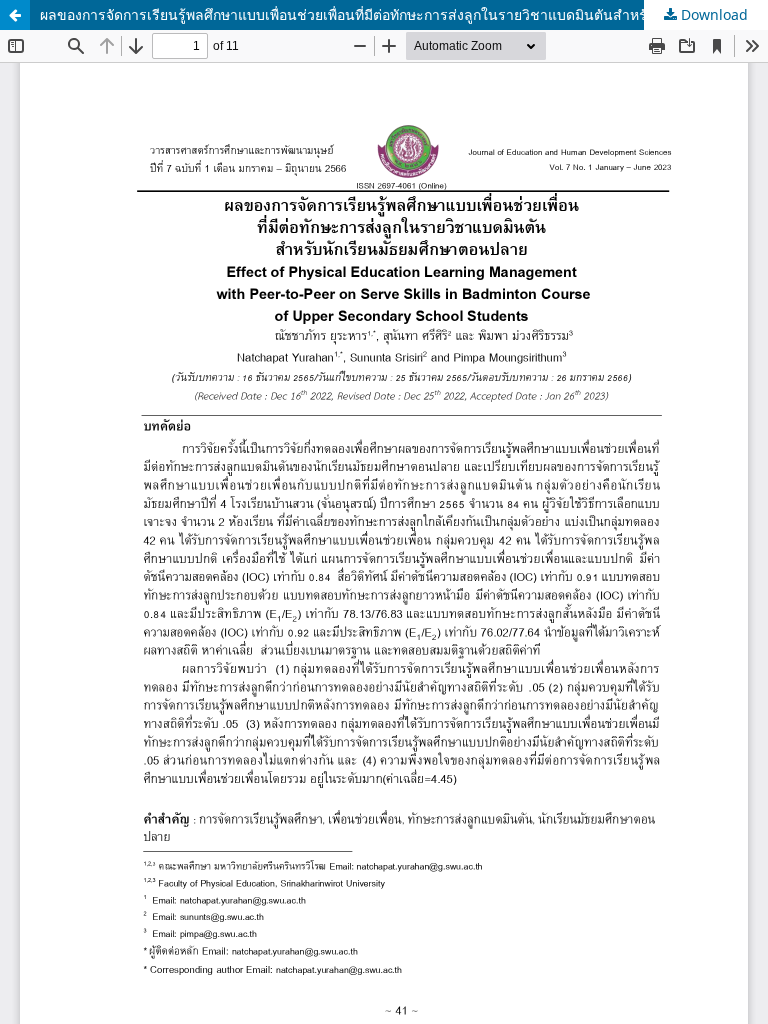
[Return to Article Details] (15, 15)
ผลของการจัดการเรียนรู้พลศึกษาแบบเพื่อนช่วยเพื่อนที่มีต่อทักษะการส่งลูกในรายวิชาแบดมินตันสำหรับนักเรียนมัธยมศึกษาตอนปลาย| (404, 14)
